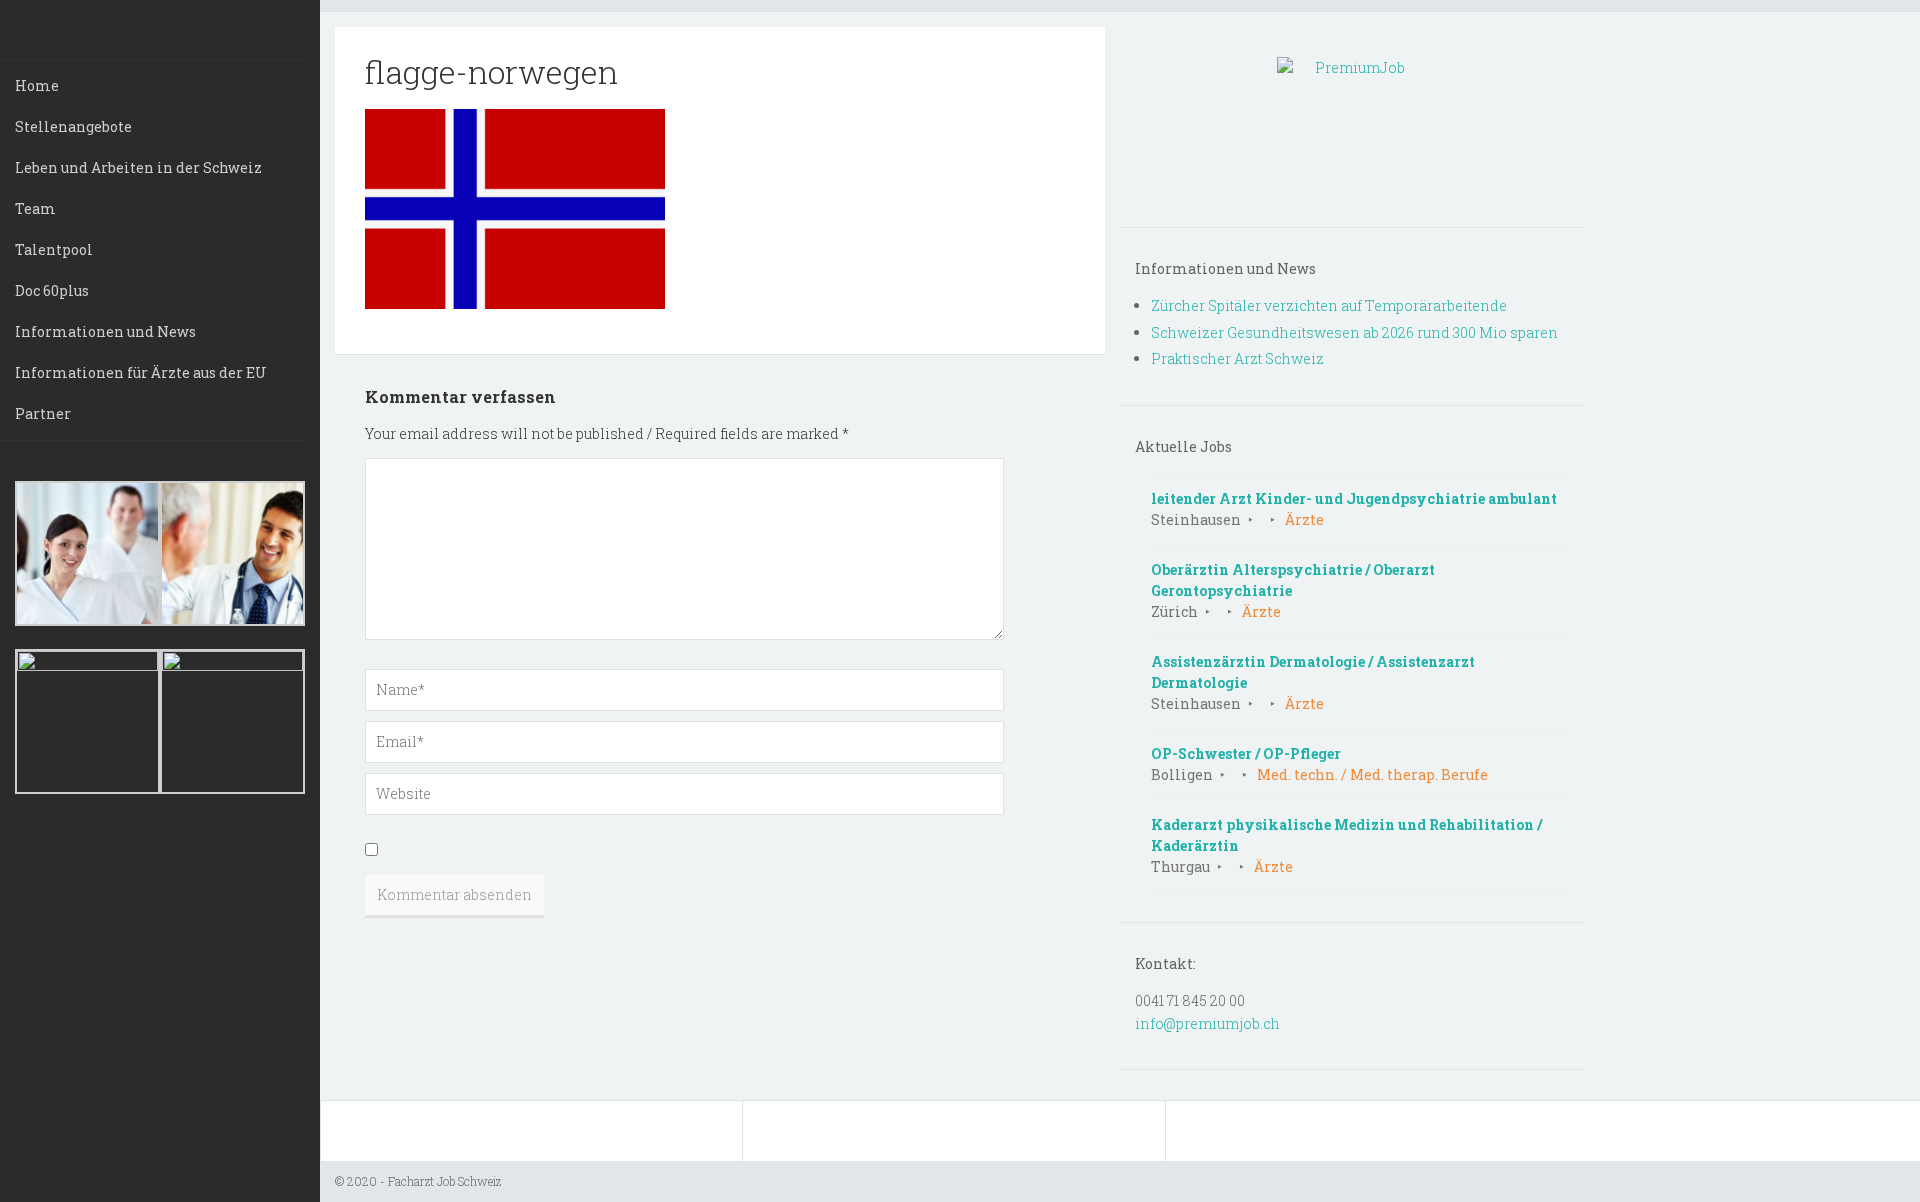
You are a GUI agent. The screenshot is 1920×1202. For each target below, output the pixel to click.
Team (35, 208)
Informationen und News (105, 331)
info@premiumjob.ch (1207, 1023)
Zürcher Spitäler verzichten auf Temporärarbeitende (1329, 305)
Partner (43, 413)
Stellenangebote (73, 126)
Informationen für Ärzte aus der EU (141, 372)
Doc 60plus (52, 290)
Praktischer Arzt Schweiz (1237, 358)
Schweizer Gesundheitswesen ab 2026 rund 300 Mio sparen (1354, 332)
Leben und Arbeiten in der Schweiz (138, 167)
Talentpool (54, 249)
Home (37, 85)
